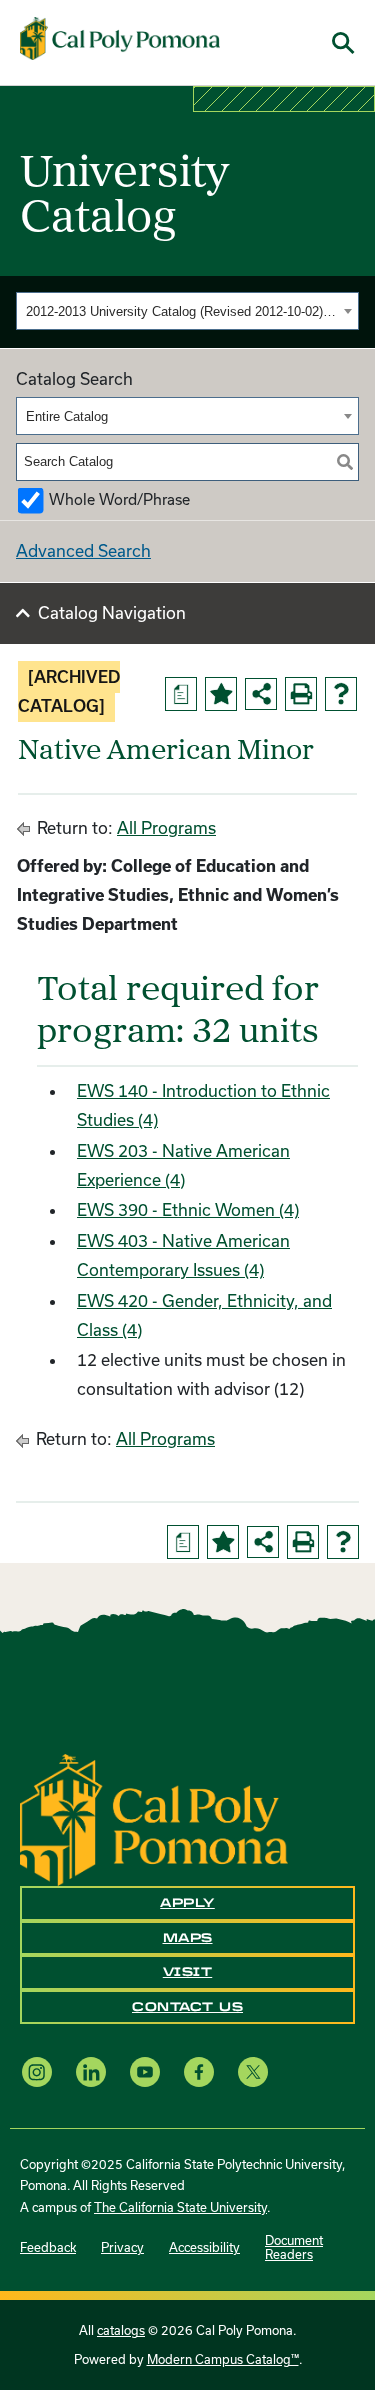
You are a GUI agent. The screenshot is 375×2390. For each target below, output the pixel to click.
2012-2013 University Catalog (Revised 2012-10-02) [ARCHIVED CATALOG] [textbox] (182, 311)
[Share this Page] (261, 694)
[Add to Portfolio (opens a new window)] (221, 694)
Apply (187, 1903)
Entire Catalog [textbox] (67, 416)
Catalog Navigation (112, 612)
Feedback (48, 2247)
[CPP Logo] (154, 1817)
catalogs (121, 2330)
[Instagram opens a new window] (37, 2071)
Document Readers (294, 2247)
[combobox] (187, 311)
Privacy (122, 2247)
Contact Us (187, 2007)
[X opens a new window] (253, 2071)
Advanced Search (83, 550)
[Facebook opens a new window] (199, 2071)
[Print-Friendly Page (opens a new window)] (301, 694)
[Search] (345, 462)
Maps (188, 1938)
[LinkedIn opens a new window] (91, 2071)
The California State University (180, 2207)
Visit (188, 1972)
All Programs (166, 827)
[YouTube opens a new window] (145, 2071)
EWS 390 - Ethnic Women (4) (188, 1209)
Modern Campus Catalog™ (223, 2359)
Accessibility (204, 2247)
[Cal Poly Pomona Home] (120, 39)
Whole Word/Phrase (119, 499)
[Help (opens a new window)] (341, 694)
